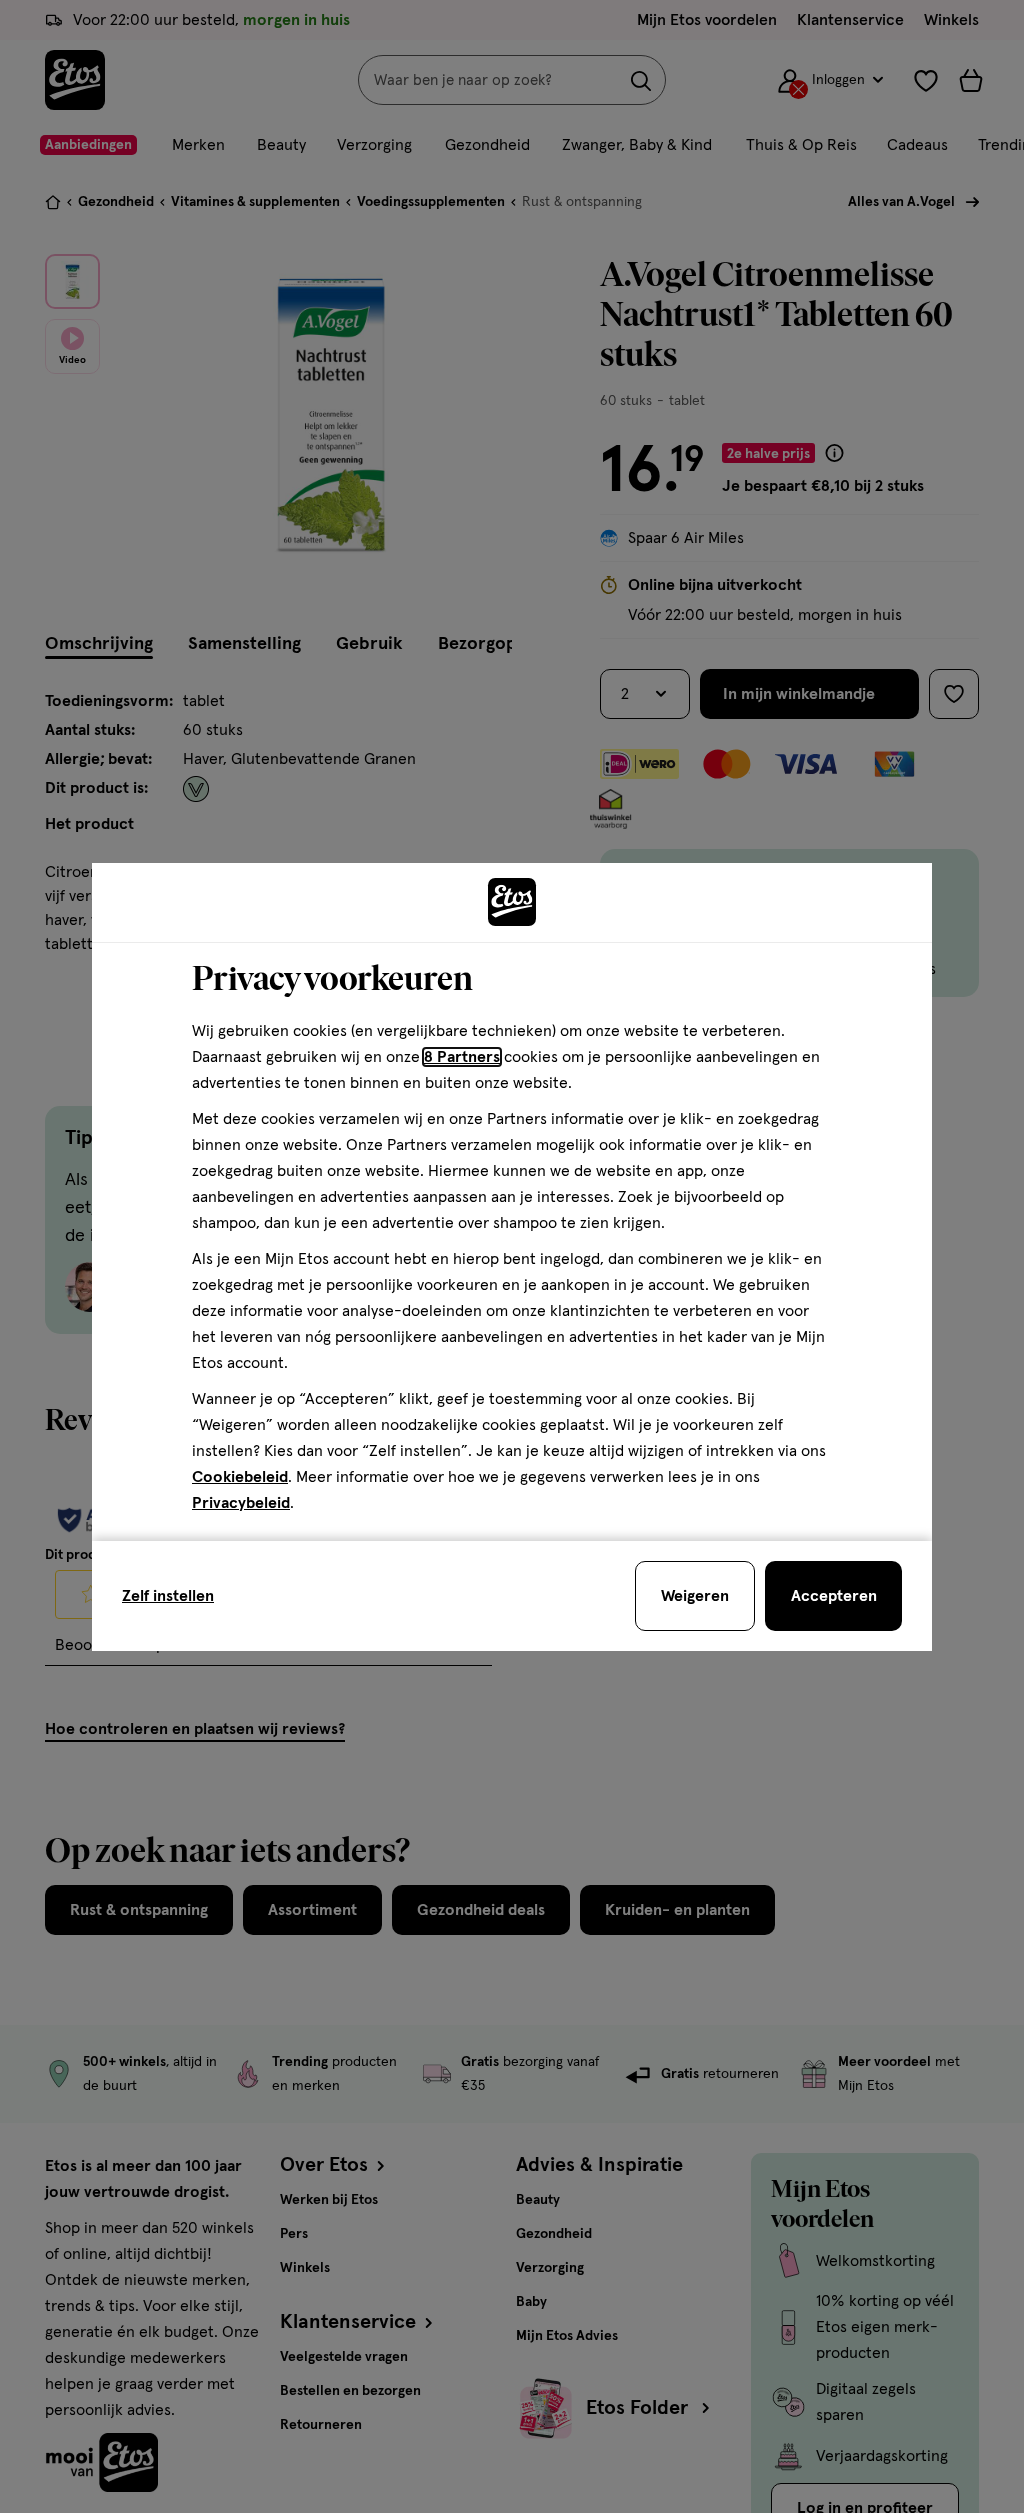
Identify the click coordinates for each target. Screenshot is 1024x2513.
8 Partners (462, 1057)
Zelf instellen (168, 1596)
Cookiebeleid (240, 1477)
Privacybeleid (241, 1503)
